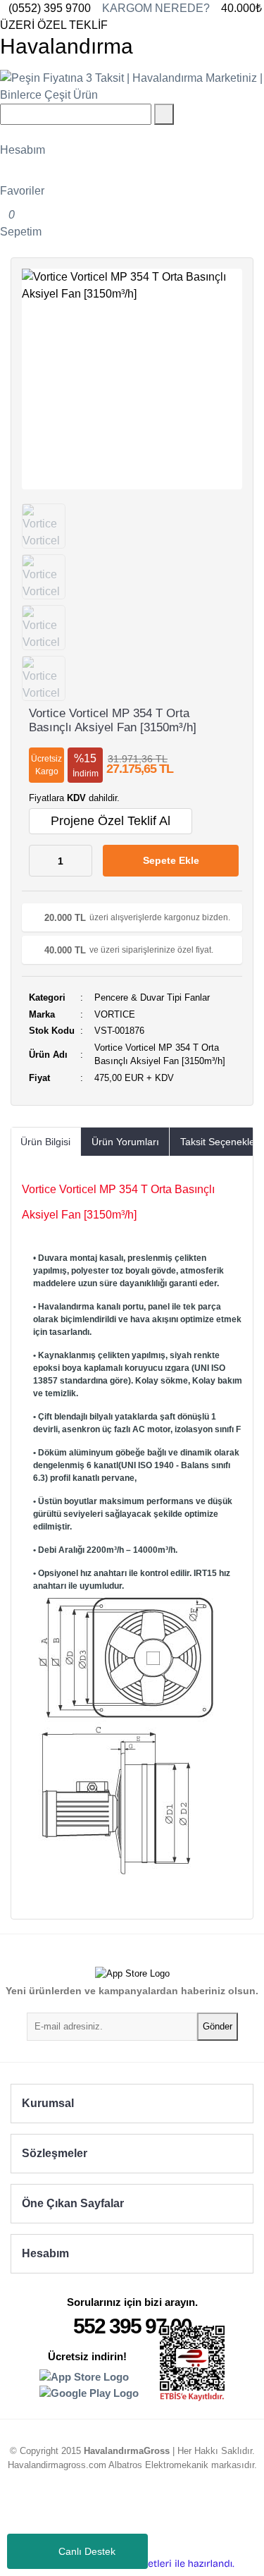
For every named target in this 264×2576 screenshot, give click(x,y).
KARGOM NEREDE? (156, 8)
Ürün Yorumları (125, 1142)
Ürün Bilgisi (45, 1142)
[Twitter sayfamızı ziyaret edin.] (146, 2516)
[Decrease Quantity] (40, 861)
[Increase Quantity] (81, 861)
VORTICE (115, 1014)
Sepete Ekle (171, 860)
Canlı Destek (87, 2551)
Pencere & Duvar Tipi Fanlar (152, 997)
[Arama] (164, 114)
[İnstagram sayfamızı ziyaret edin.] (92, 2516)
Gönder (218, 2026)
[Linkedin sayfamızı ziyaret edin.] (119, 2516)
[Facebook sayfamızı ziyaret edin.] (172, 2516)
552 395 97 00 (132, 2326)
